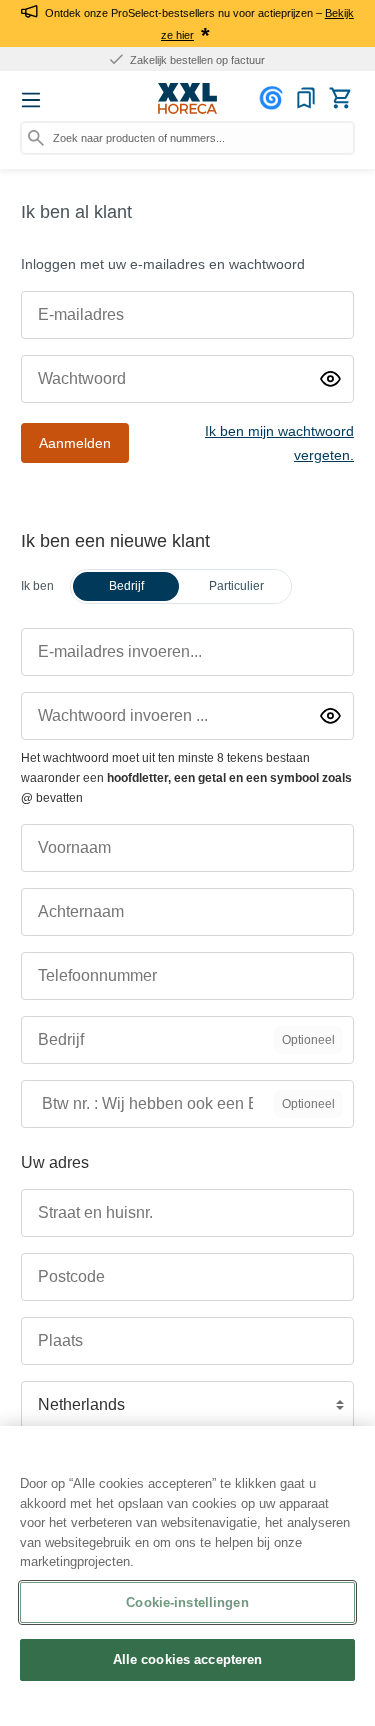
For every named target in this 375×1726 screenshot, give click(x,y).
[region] (187, 1576)
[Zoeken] (36, 138)
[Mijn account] (274, 98)
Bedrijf (126, 586)
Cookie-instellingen (187, 1602)
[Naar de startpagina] (188, 99)
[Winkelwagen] (340, 98)
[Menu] (31, 100)
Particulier (236, 586)
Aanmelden (75, 443)
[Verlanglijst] (306, 98)
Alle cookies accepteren (188, 1659)
